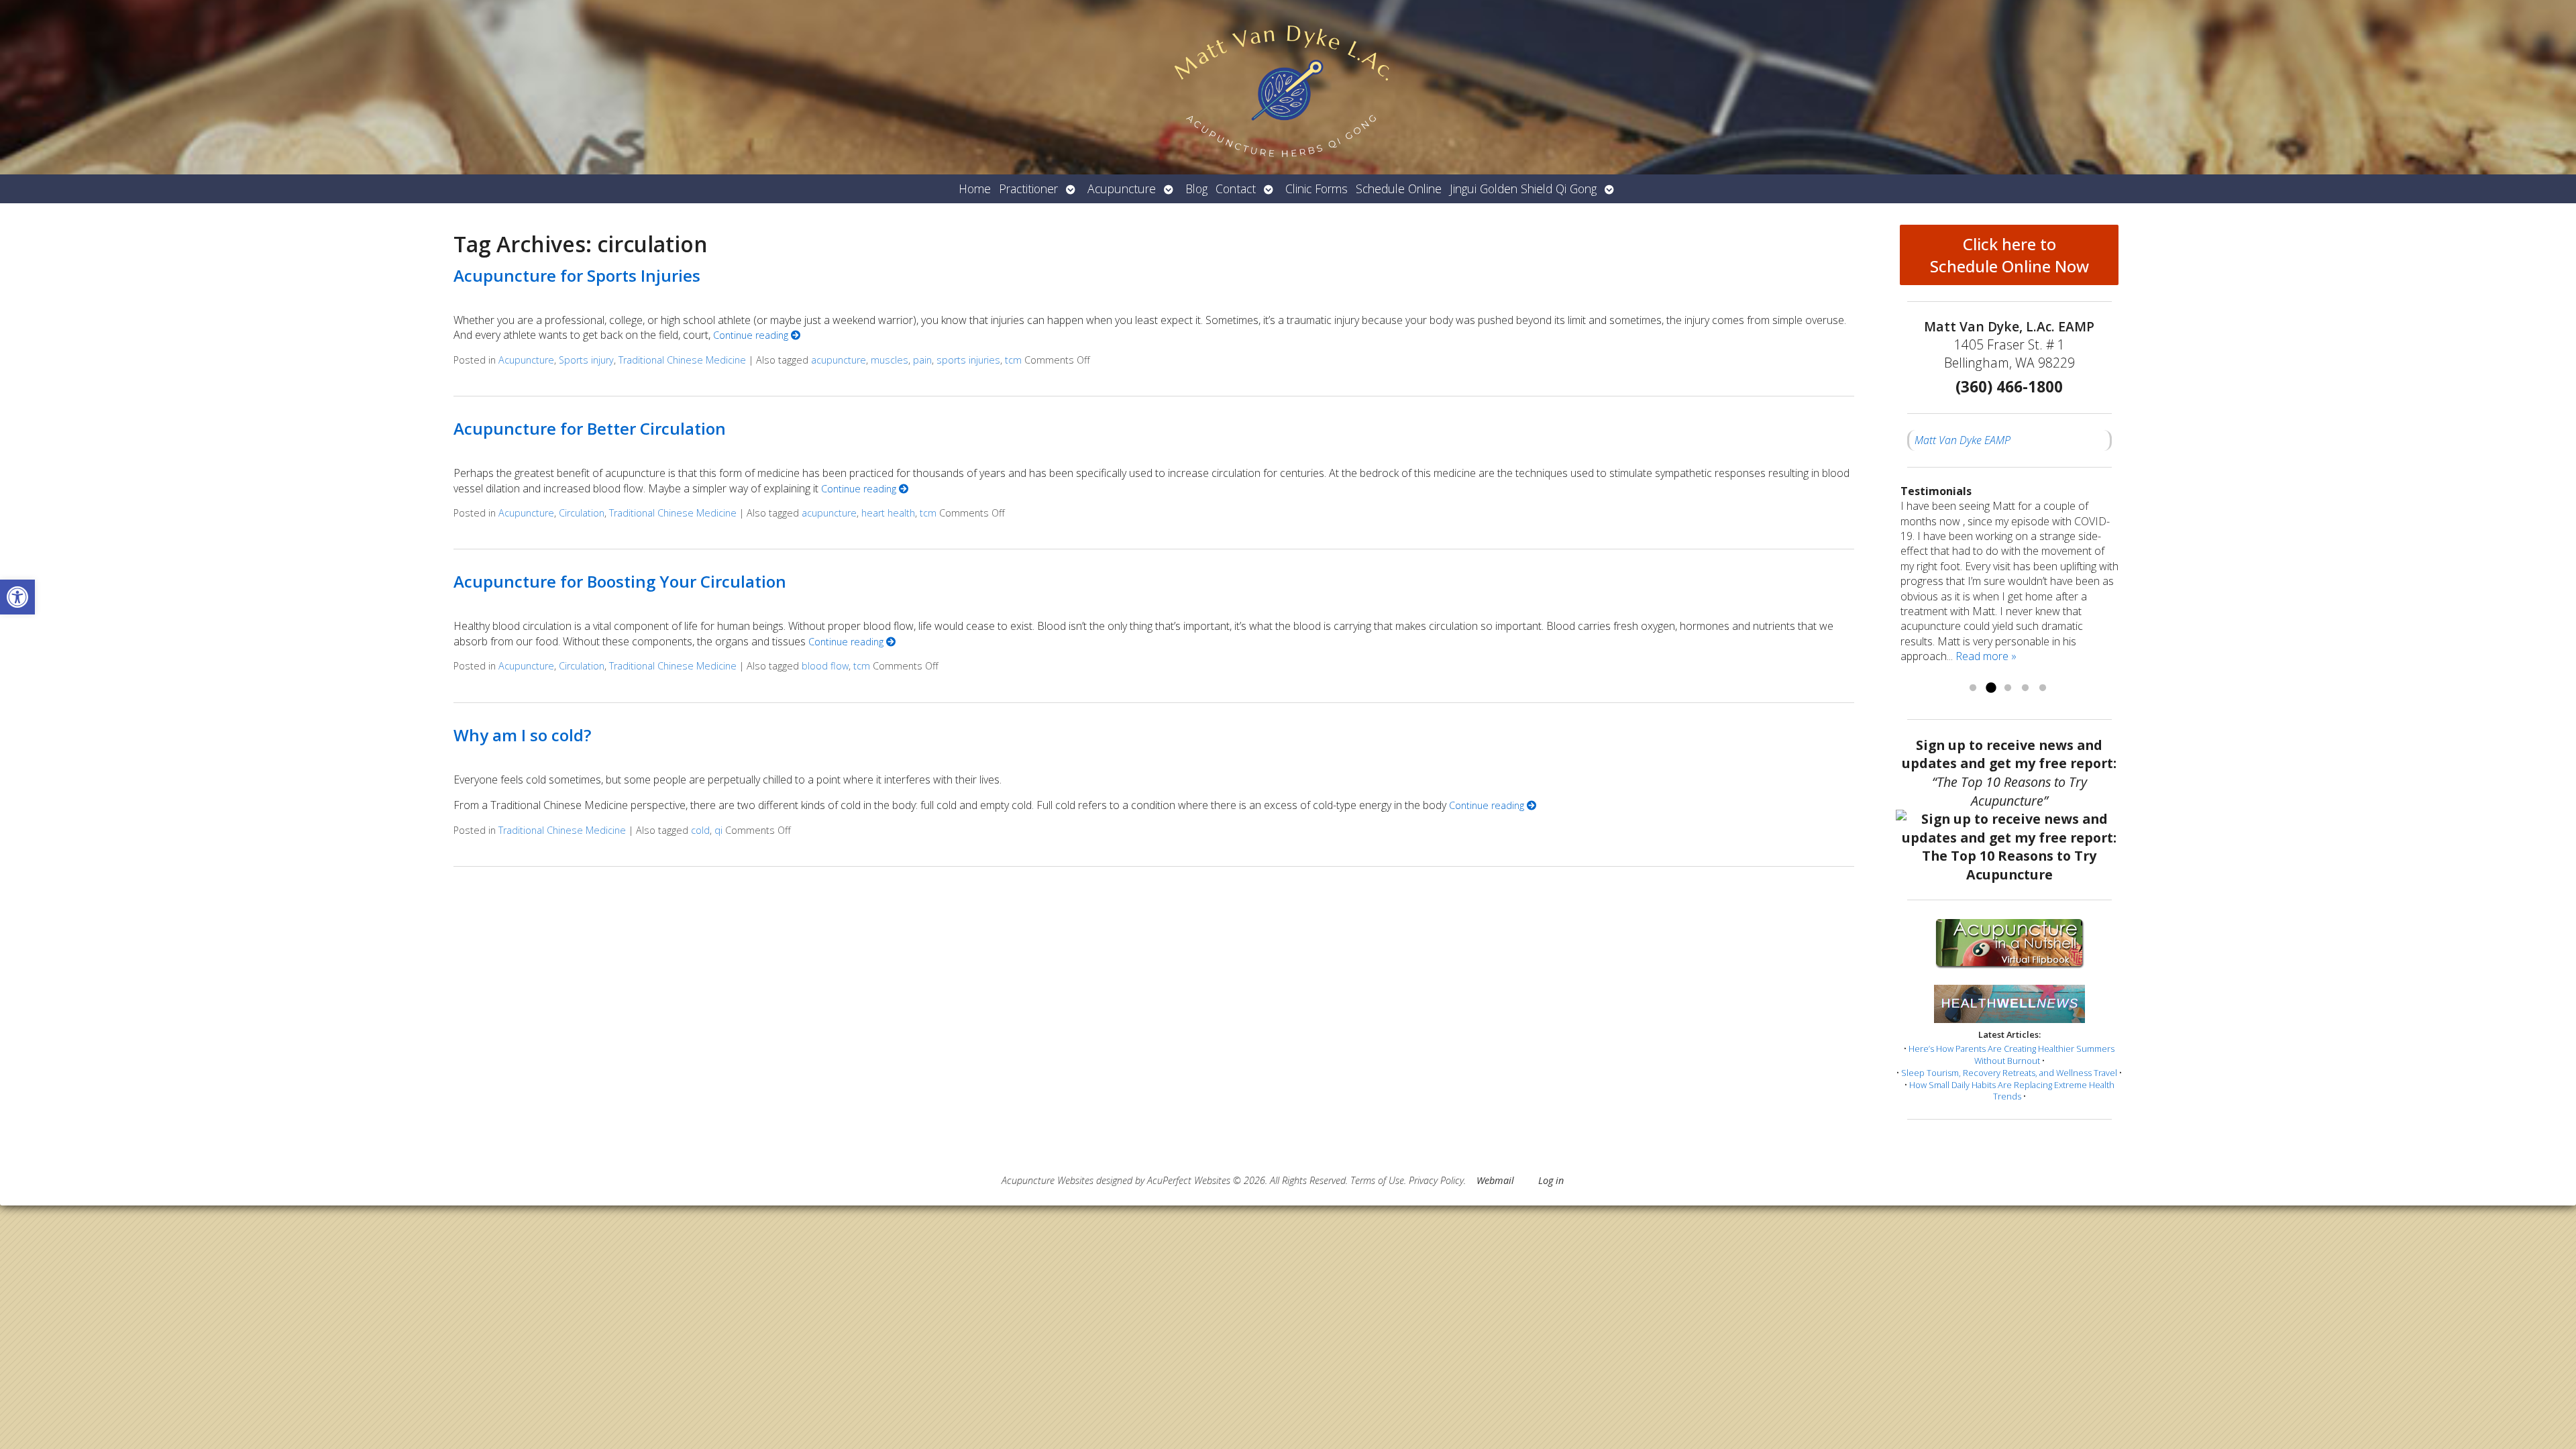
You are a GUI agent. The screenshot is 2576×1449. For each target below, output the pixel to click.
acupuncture (839, 360)
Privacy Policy (1436, 1180)
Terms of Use (1377, 1180)
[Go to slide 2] (1990, 688)
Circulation (582, 513)
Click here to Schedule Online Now (2009, 255)
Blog (1196, 189)
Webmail (1495, 1180)
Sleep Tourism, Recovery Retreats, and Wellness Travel (2009, 1073)
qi (718, 830)
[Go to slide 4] (2025, 688)
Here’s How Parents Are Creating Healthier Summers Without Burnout (2011, 1055)
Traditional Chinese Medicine (682, 360)
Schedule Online (1399, 189)
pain (922, 360)
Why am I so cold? (522, 735)
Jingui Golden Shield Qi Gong (1523, 189)
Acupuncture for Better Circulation (590, 428)
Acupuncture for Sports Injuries (577, 275)
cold (700, 830)
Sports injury (586, 360)
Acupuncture (1122, 189)
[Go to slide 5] (2043, 688)
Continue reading (752, 335)
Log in (1551, 1180)
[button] (17, 597)
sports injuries (968, 360)
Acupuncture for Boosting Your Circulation (620, 581)
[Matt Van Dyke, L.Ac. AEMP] (1288, 87)
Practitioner (1028, 189)
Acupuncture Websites (1048, 1180)
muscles (890, 360)
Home (975, 189)
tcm (1013, 360)
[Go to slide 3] (2008, 688)
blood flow (825, 666)
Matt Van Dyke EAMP (1963, 440)
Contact (1236, 189)
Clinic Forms (1317, 189)
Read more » (1986, 656)
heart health (888, 513)
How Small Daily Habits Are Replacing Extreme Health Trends (2012, 1091)
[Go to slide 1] (1973, 688)
